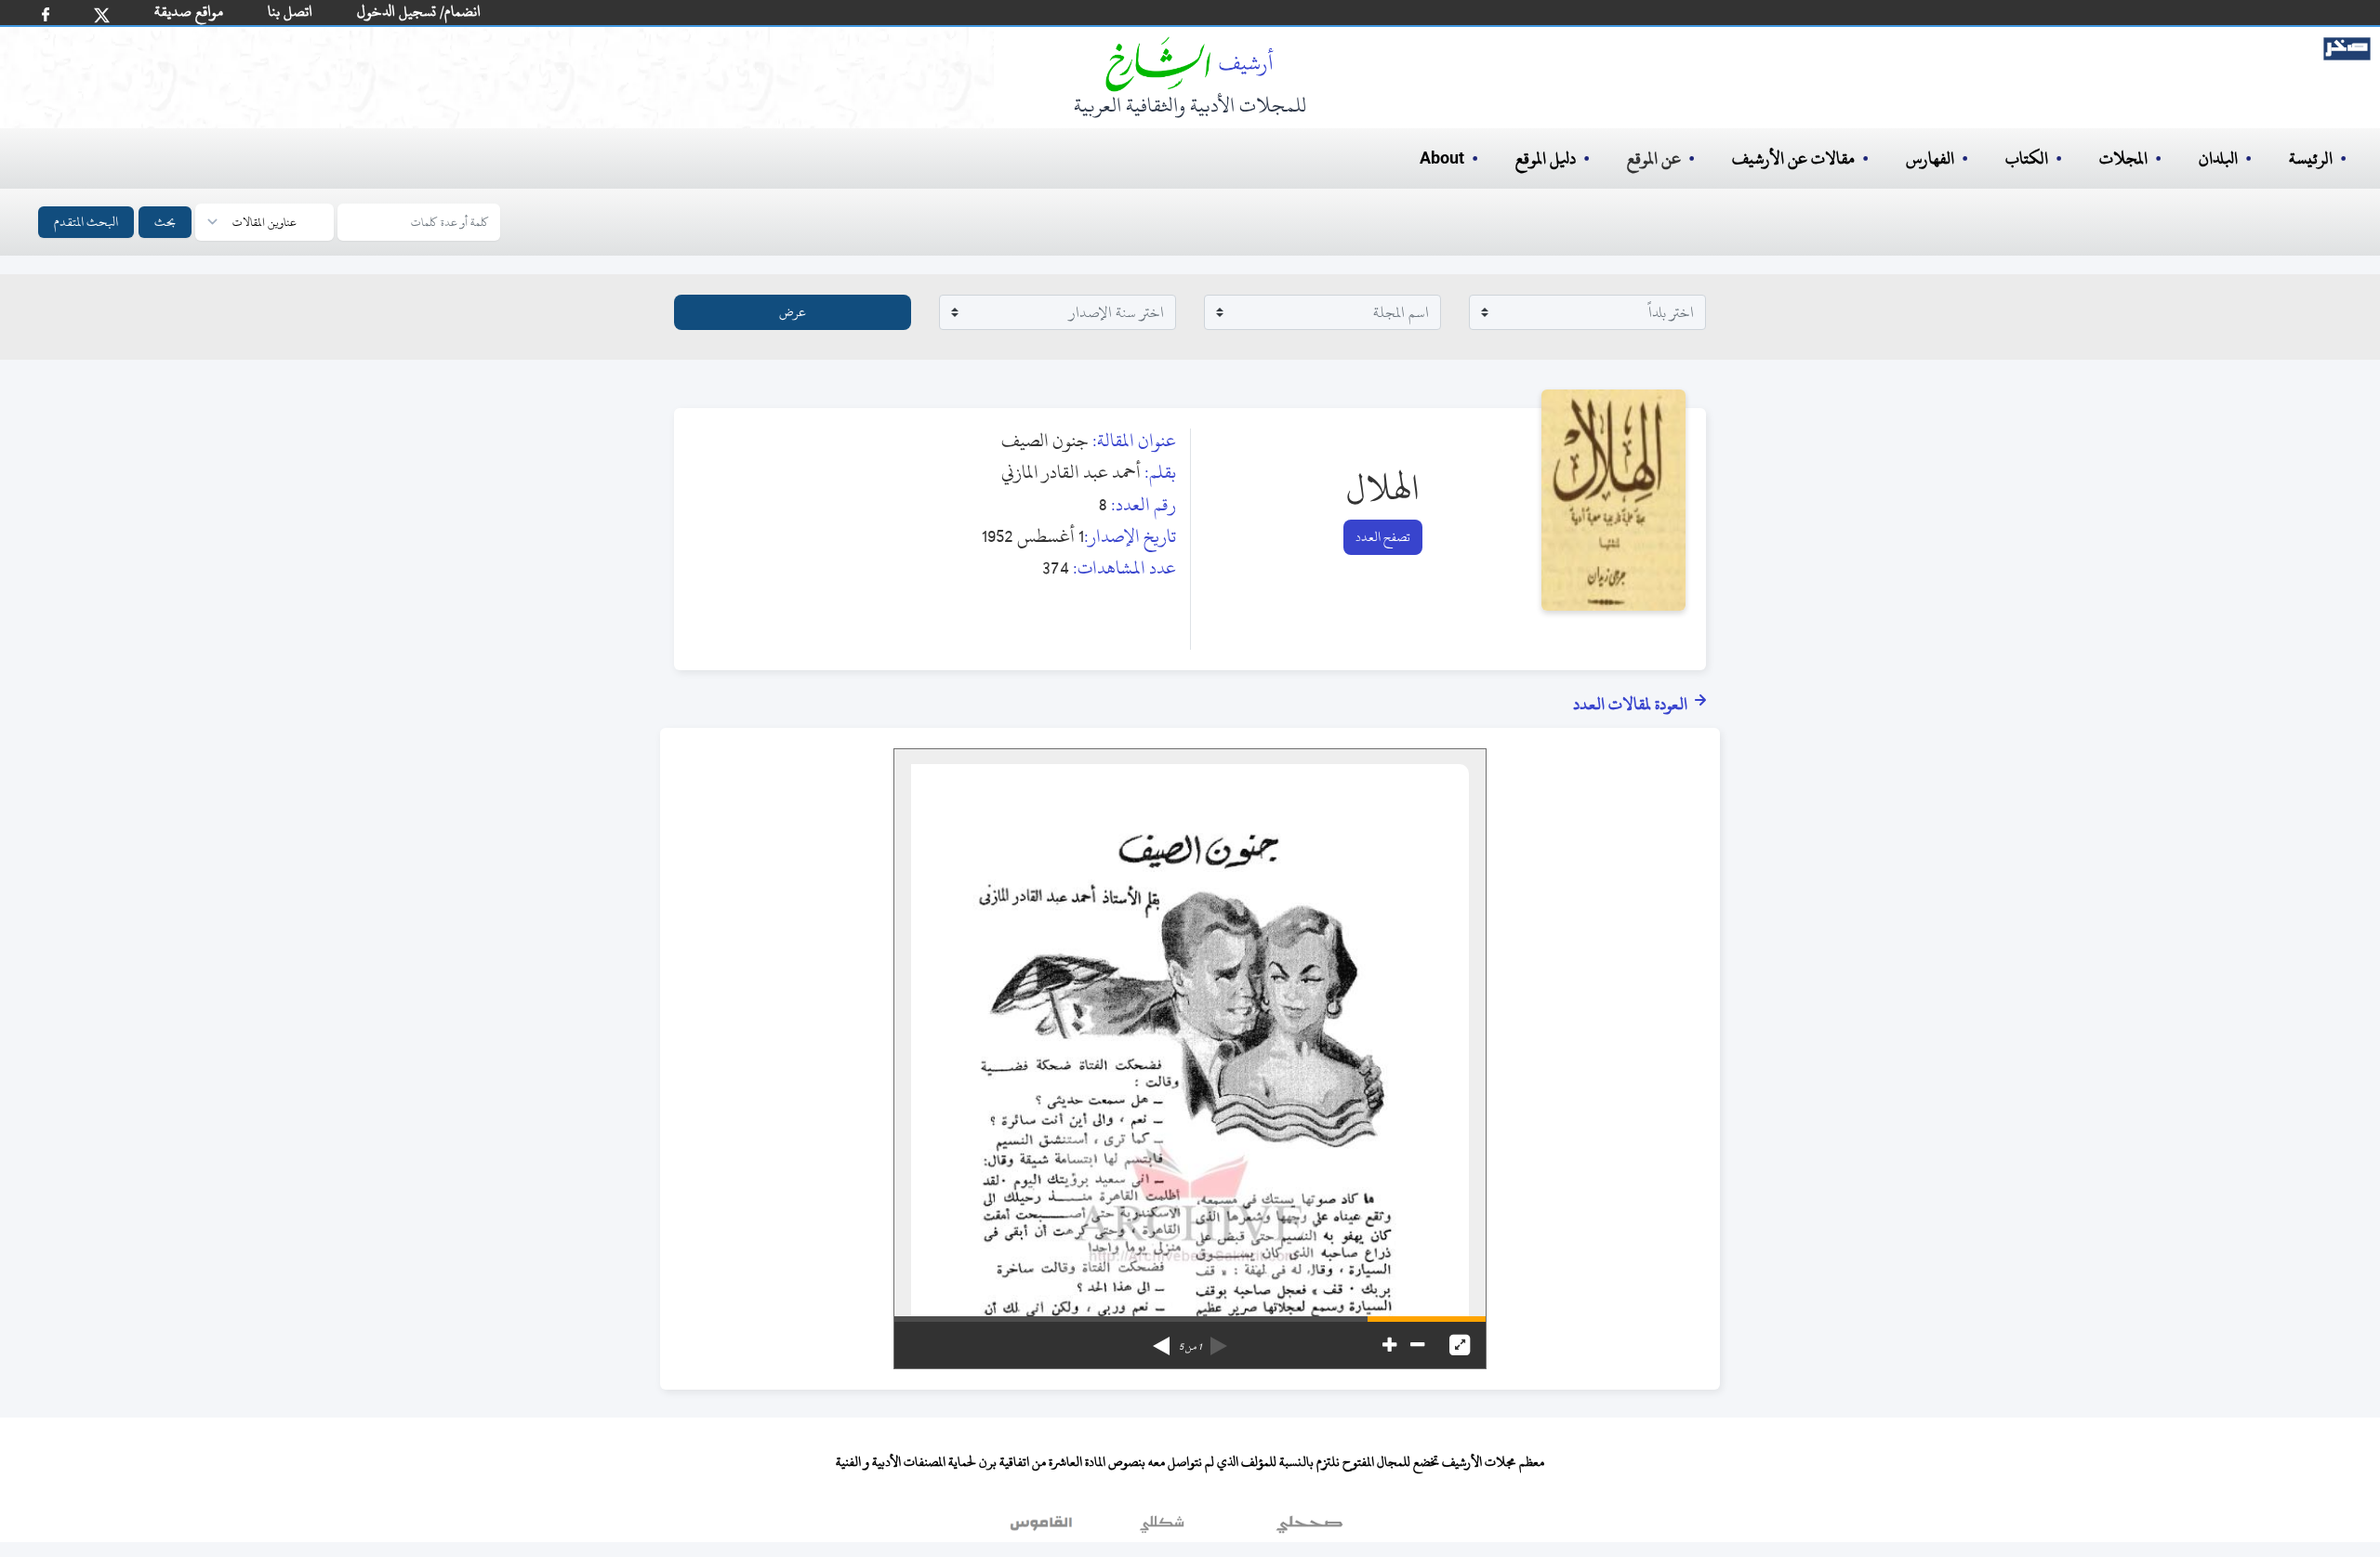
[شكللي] (1162, 1528)
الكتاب (2027, 158)
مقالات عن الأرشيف (1793, 158)
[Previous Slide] (1219, 1339)
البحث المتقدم (86, 222)
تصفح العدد (1383, 537)
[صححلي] (1309, 1528)
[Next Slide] (1161, 1339)
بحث (165, 222)
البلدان (2218, 158)
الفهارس (1930, 158)
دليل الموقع (1546, 158)
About (1442, 159)
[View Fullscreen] (1460, 1345)
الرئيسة (2311, 158)
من (1190, 1347)
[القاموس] (1043, 1528)
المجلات (2123, 158)
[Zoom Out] (1417, 1345)
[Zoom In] (1389, 1345)
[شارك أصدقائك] (46, 14)
